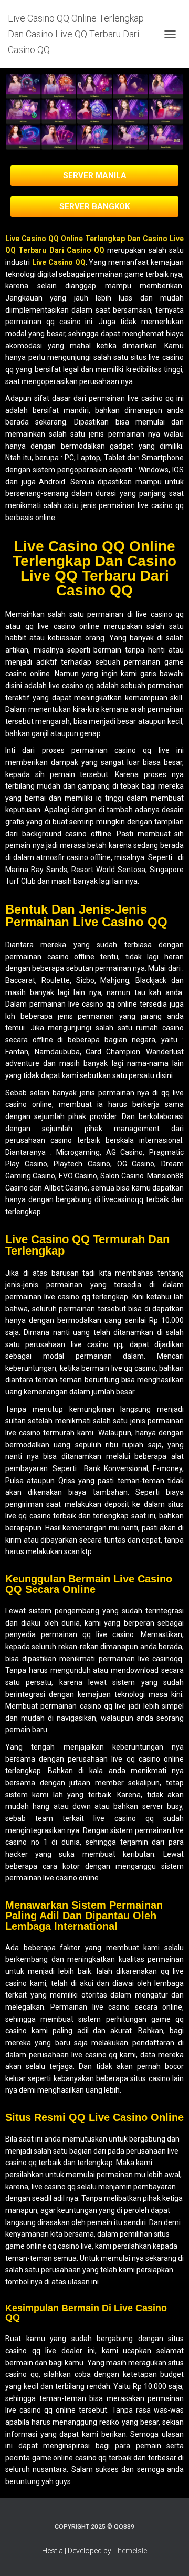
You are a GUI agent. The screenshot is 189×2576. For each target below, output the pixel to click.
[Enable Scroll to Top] (168, 2555)
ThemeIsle (130, 2551)
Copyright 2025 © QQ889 (94, 2527)
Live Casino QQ (59, 262)
